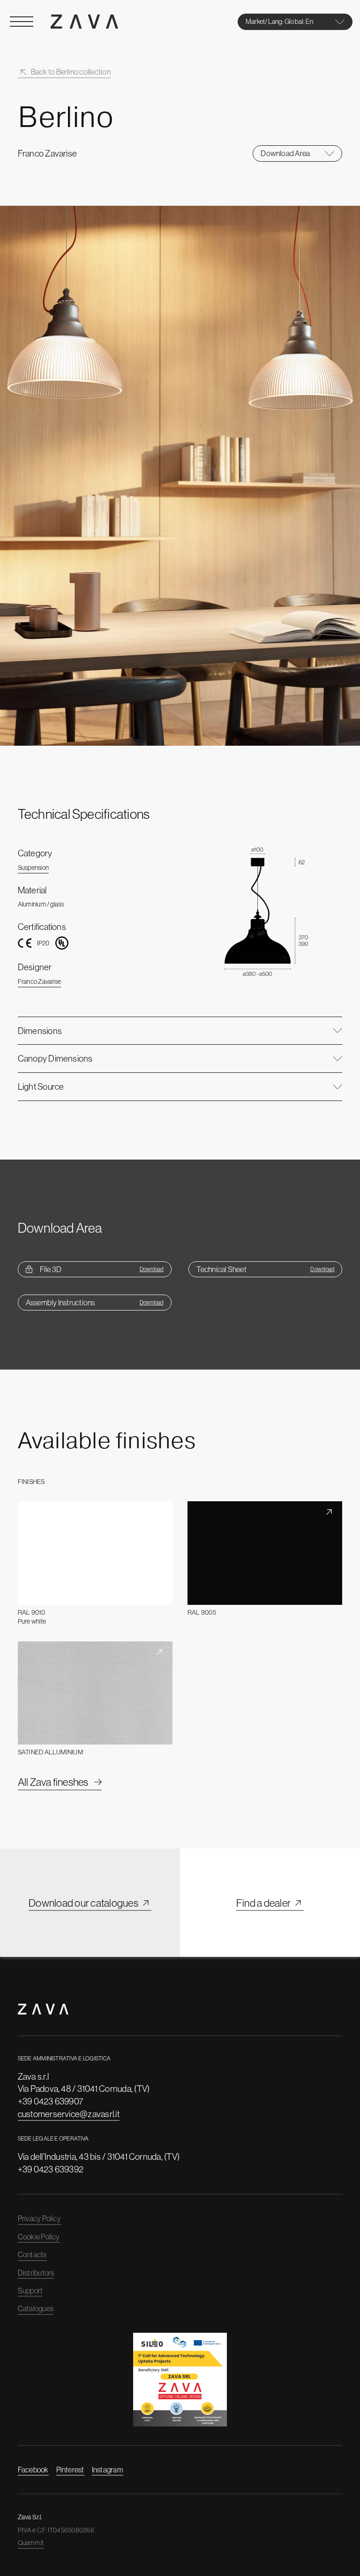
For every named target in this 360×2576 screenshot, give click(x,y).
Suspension (33, 868)
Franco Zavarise (40, 981)
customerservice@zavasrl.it (69, 2114)
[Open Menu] (22, 22)
